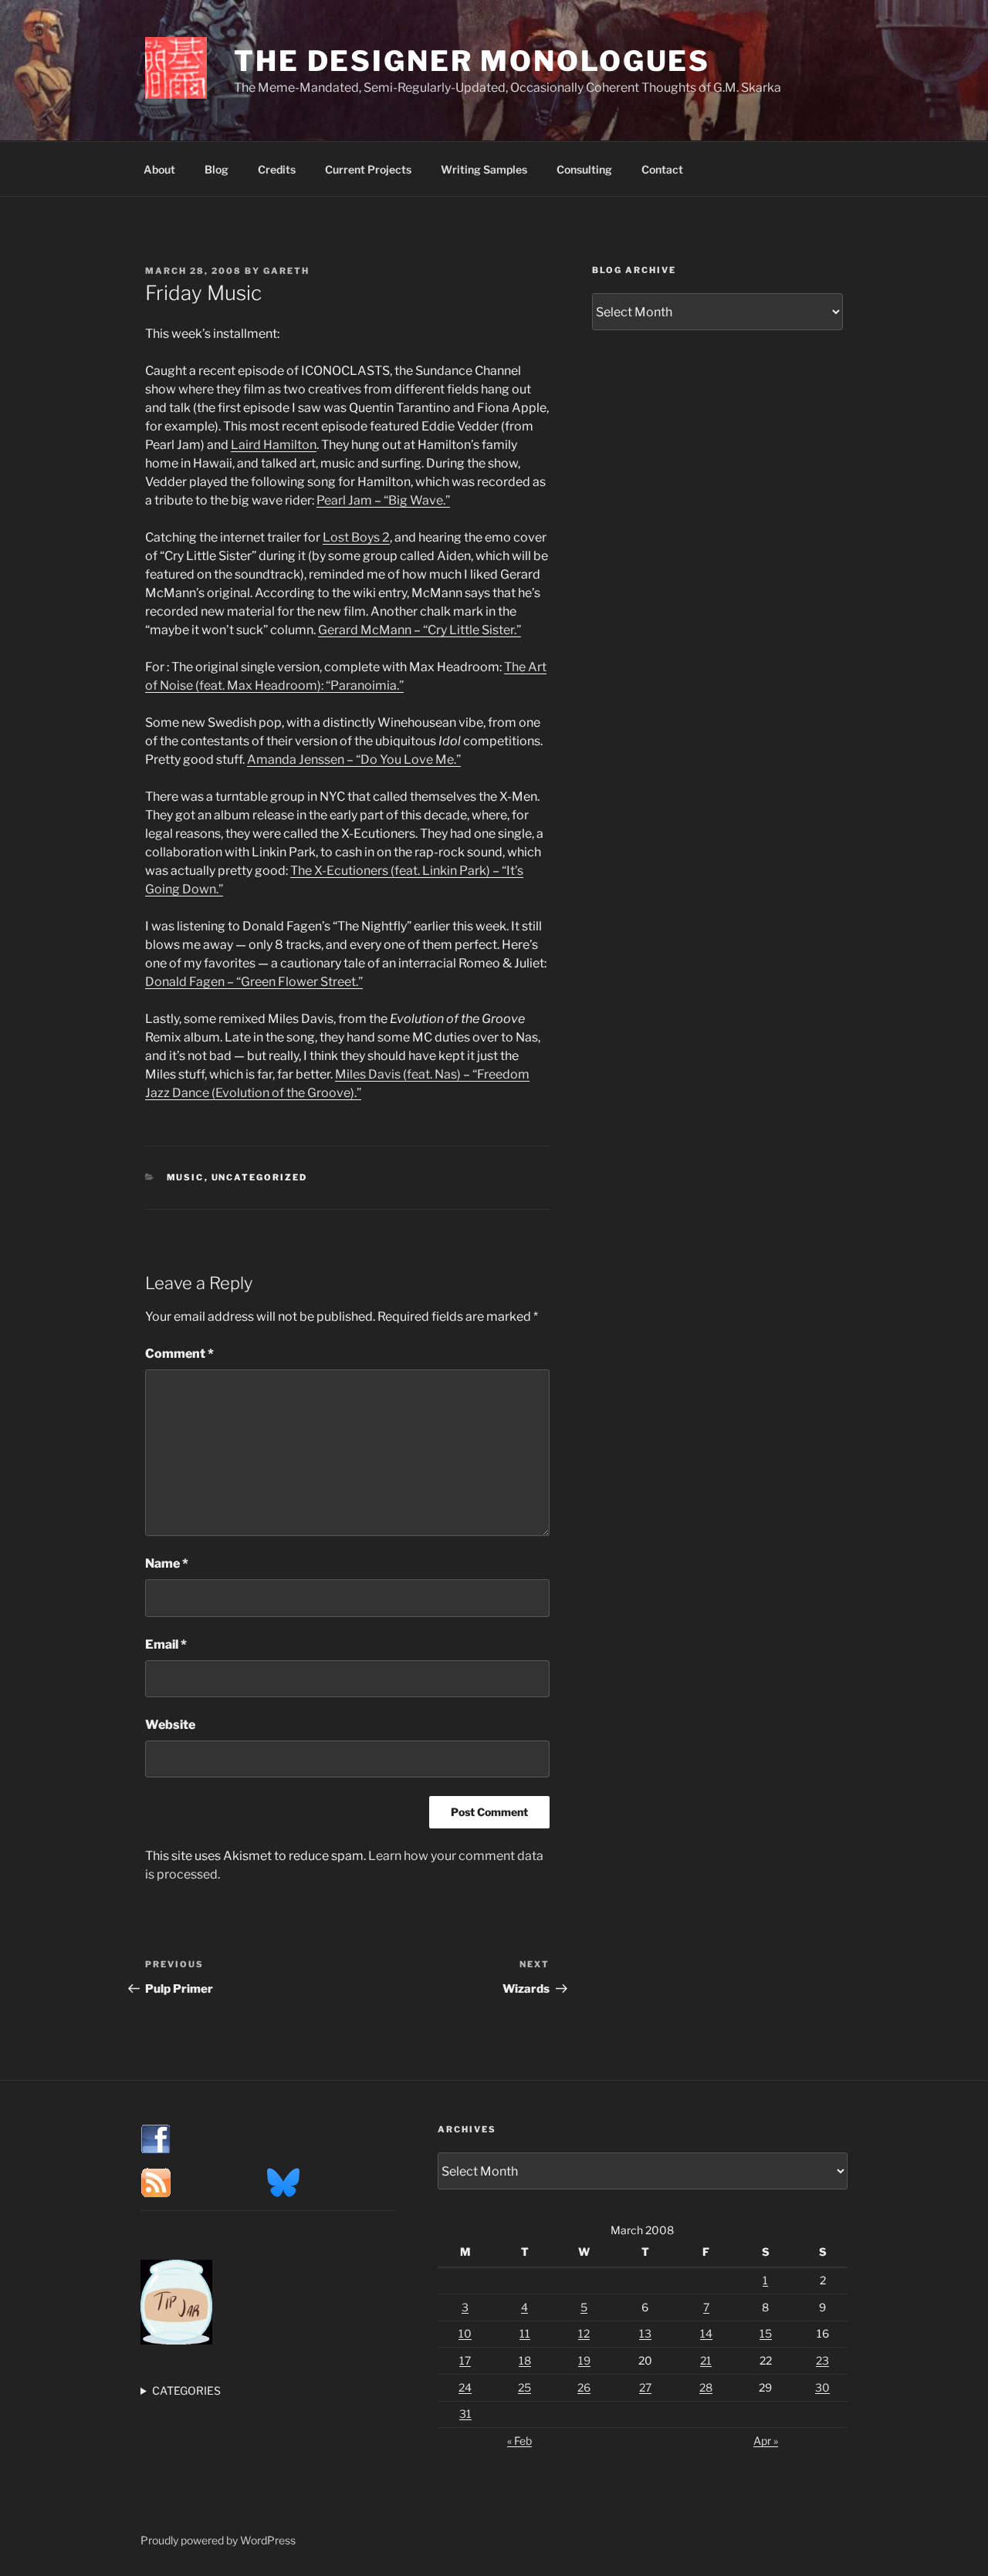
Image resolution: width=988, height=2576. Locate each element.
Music (186, 1177)
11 (525, 2333)
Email (166, 1644)
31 (465, 2414)
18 (525, 2360)
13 (645, 2333)
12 (584, 2333)
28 (706, 2387)
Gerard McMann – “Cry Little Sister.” (420, 630)
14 (706, 2333)
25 (524, 2387)
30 (822, 2387)
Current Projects (368, 169)
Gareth (286, 271)
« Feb (519, 2441)
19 (584, 2360)
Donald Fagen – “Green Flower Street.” (254, 982)
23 (822, 2360)
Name (167, 1563)
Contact (662, 169)
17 (465, 2360)
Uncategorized (260, 1177)
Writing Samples (484, 169)
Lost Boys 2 (356, 537)
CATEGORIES (186, 2390)
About (159, 169)
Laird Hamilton (274, 445)
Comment (179, 1354)
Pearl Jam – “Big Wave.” (383, 500)
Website (170, 1725)
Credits (277, 169)
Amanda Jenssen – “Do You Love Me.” (354, 760)
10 (465, 2333)
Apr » (766, 2441)
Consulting (584, 169)
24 (465, 2387)
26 (584, 2387)
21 (706, 2360)
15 (766, 2333)
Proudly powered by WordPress (218, 2540)
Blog (217, 169)
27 (645, 2387)
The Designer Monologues (472, 61)
